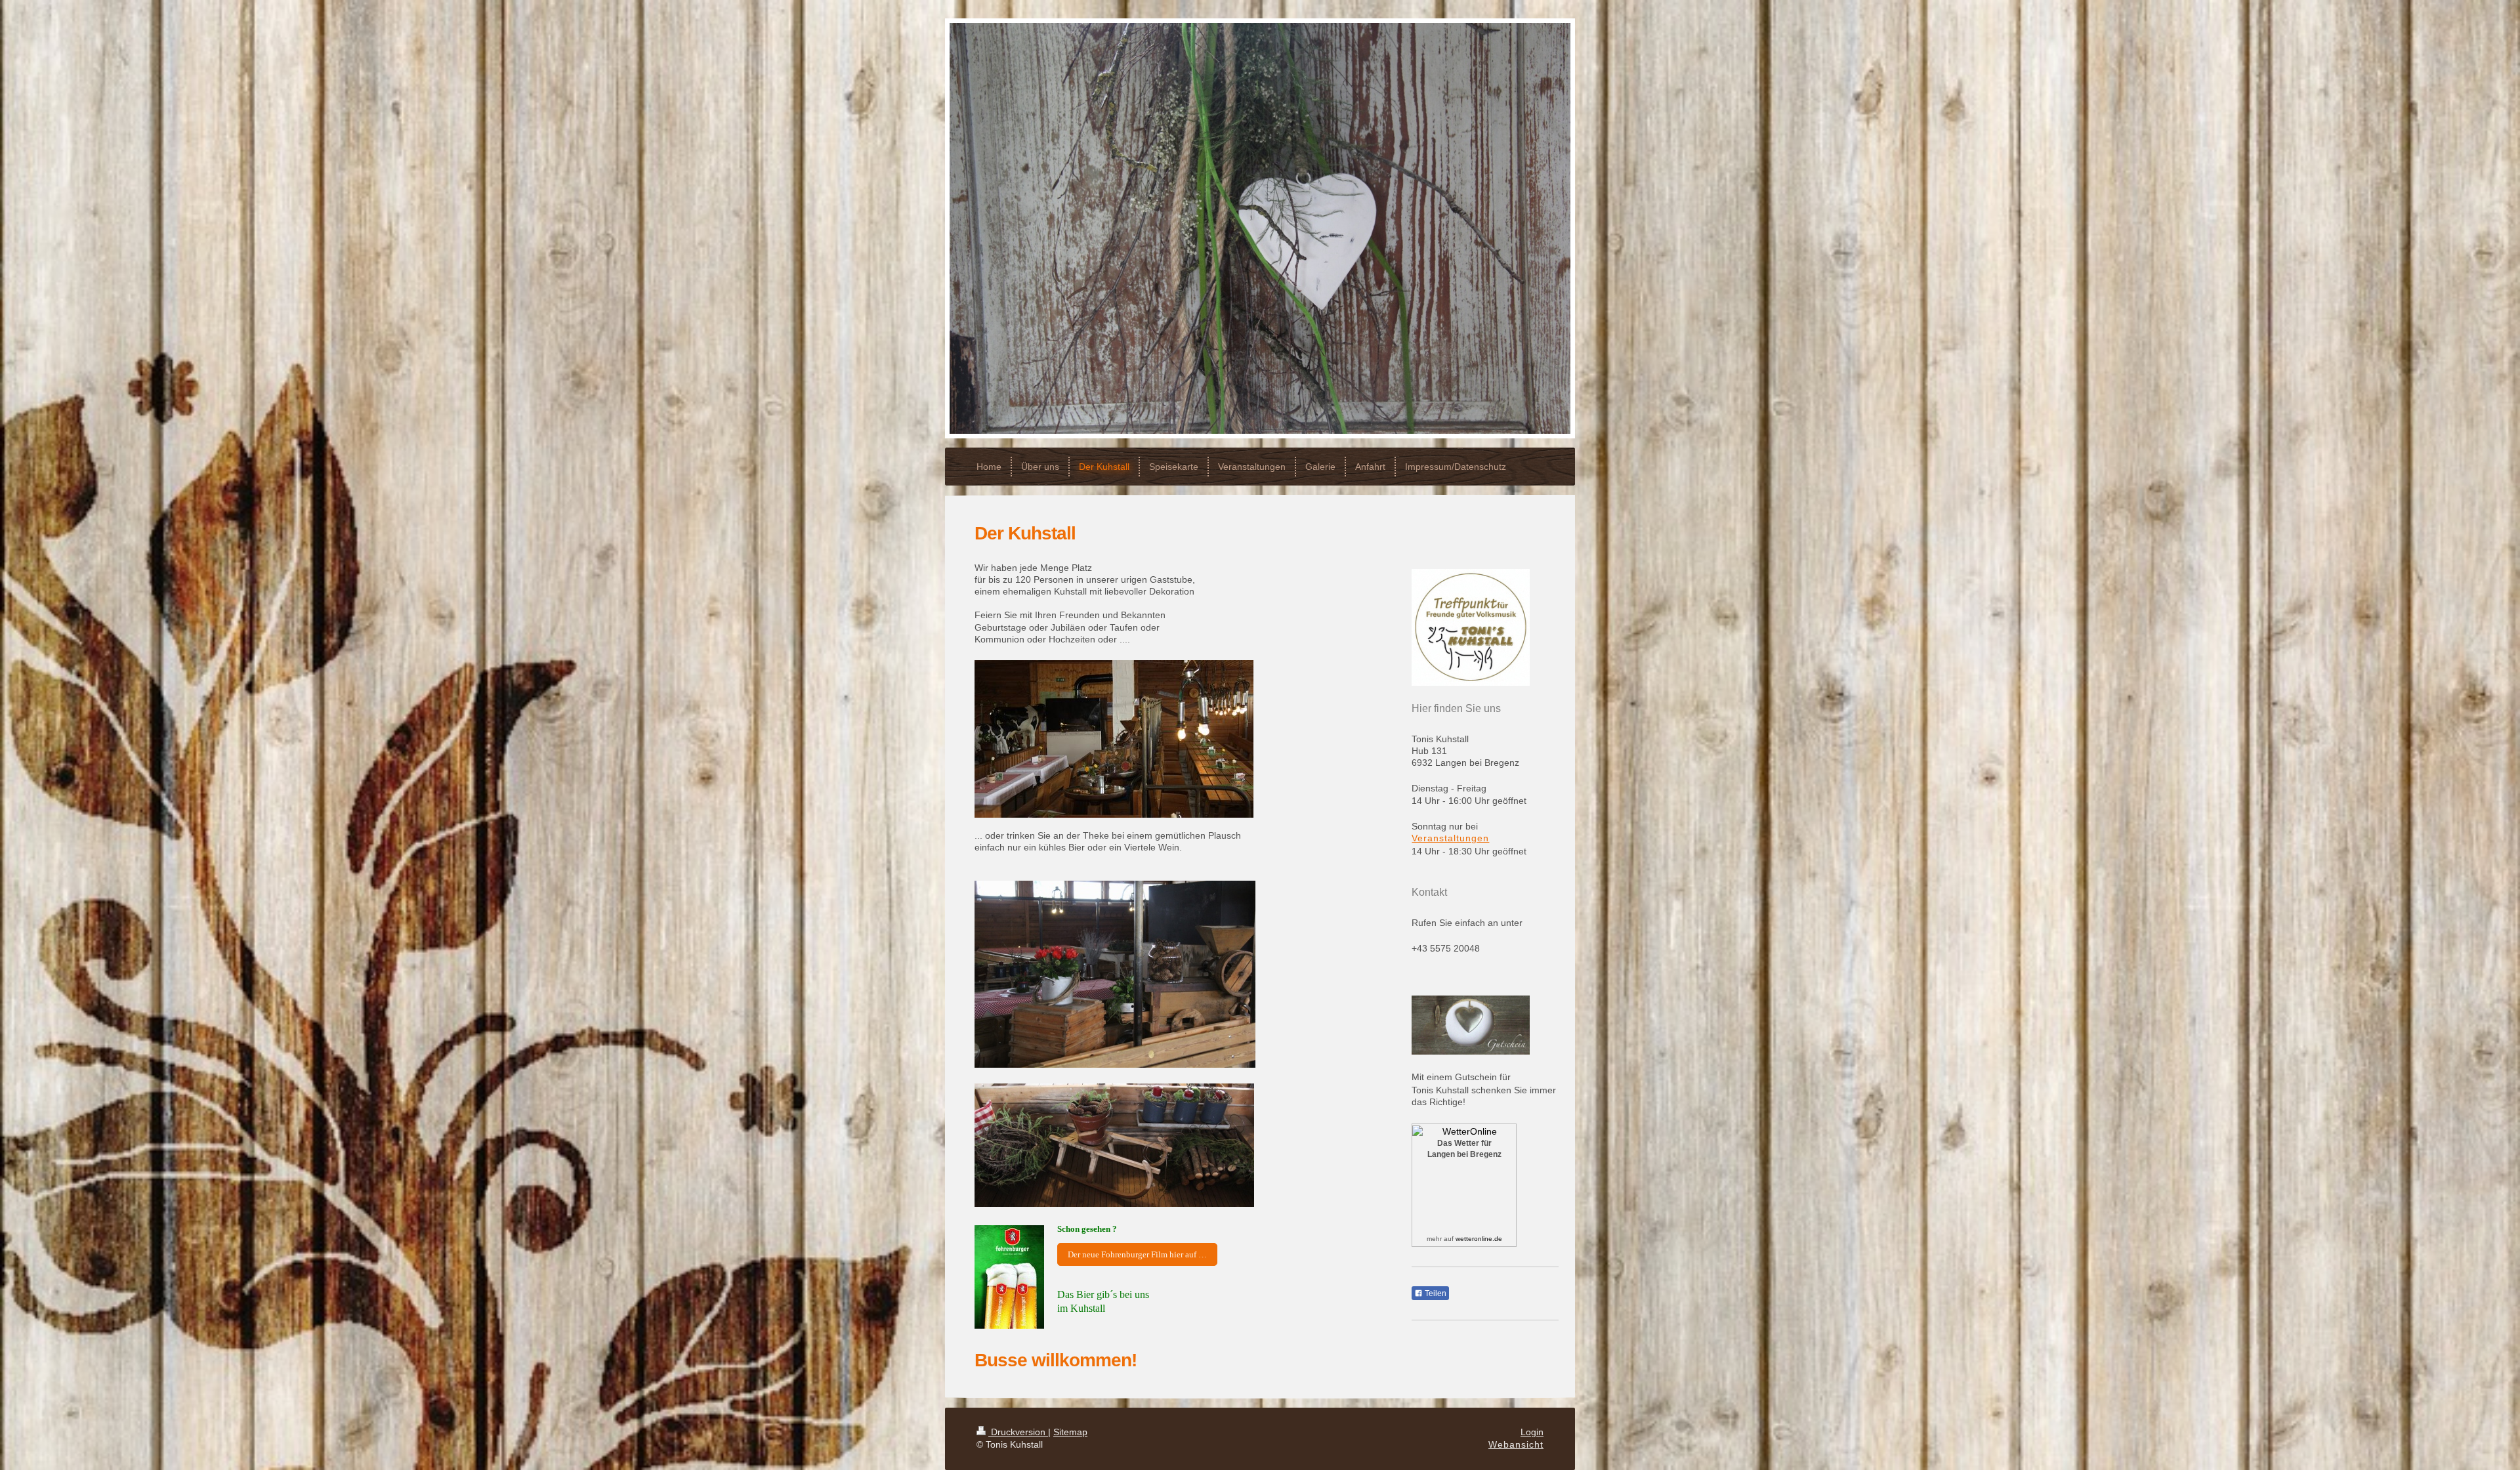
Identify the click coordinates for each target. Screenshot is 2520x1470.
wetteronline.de (1479, 1239)
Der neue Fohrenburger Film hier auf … (1137, 1254)
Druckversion (1018, 1432)
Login (1532, 1432)
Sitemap (1070, 1432)
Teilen (1435, 1293)
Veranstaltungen (1450, 838)
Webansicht (1516, 1444)
